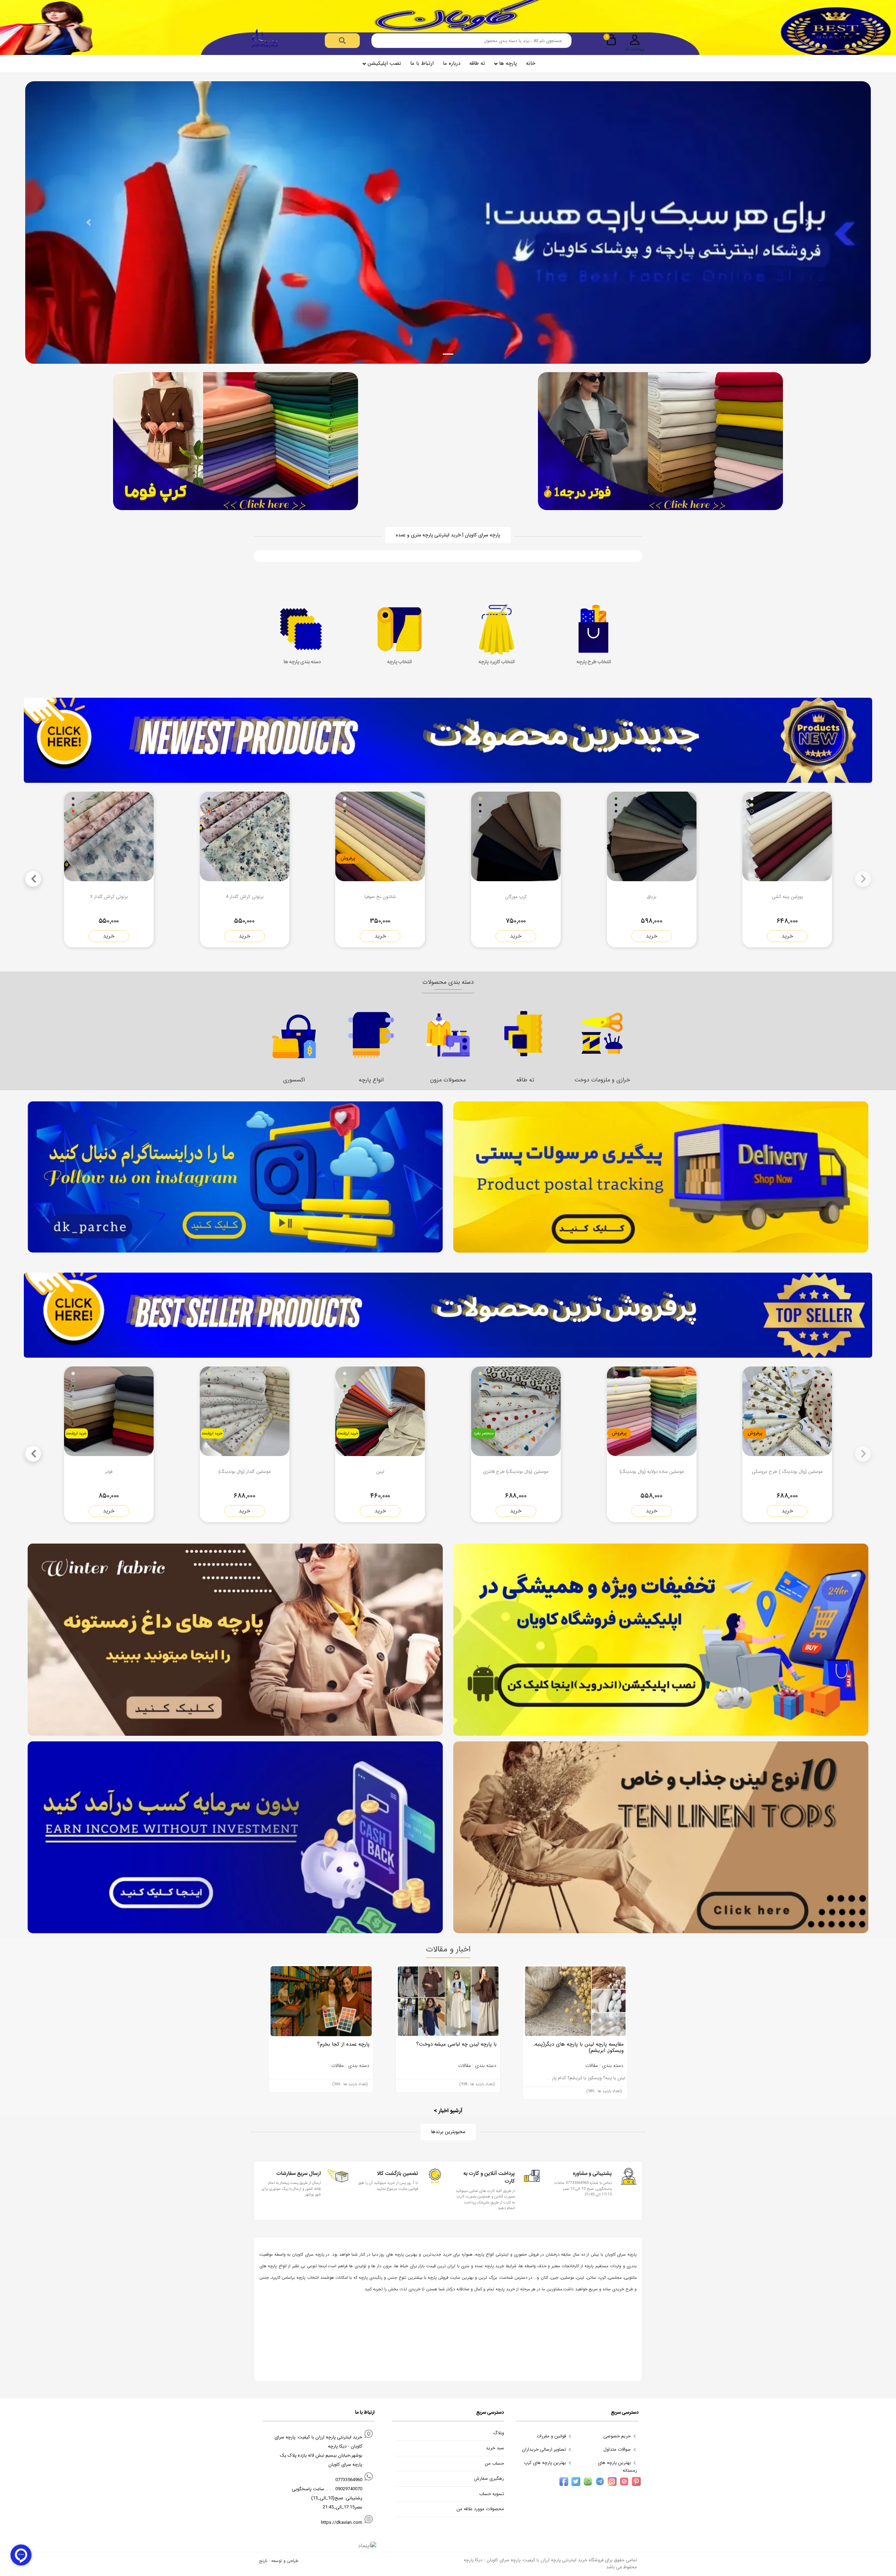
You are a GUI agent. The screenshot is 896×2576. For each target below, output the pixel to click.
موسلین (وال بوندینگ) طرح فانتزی (516, 1472)
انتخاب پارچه (399, 662)
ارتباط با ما (422, 63)
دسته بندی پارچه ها (302, 662)
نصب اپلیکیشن (384, 63)
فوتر (109, 1472)
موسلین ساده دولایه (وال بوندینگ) (652, 1472)
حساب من (494, 2464)
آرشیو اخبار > (448, 2111)
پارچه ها (508, 63)
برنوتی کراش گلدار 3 (109, 897)
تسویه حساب (492, 2494)
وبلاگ (499, 2433)
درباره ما (451, 63)
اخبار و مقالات (448, 1949)
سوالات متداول (618, 2449)
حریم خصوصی (618, 2436)
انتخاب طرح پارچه (594, 662)
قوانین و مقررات (552, 2436)
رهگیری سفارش (489, 2479)
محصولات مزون (371, 1080)
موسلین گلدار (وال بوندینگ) (245, 1472)
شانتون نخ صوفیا (380, 897)
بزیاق (652, 897)
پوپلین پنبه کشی (787, 897)
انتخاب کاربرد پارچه (496, 662)
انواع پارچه (294, 1080)
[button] (89, 222)
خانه (531, 63)
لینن (380, 1472)
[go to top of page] (8, 2324)
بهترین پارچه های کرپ (546, 2463)
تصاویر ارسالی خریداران (545, 2449)
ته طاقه (477, 63)
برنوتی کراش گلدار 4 (245, 897)
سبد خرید (495, 2448)
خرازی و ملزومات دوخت (525, 1080)
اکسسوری (602, 1080)
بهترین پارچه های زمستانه (617, 2467)
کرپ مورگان (516, 897)
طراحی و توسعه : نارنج (279, 2561)
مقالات (337, 2066)
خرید (787, 936)
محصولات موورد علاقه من (480, 2509)
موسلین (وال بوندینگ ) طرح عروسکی (787, 1472)
